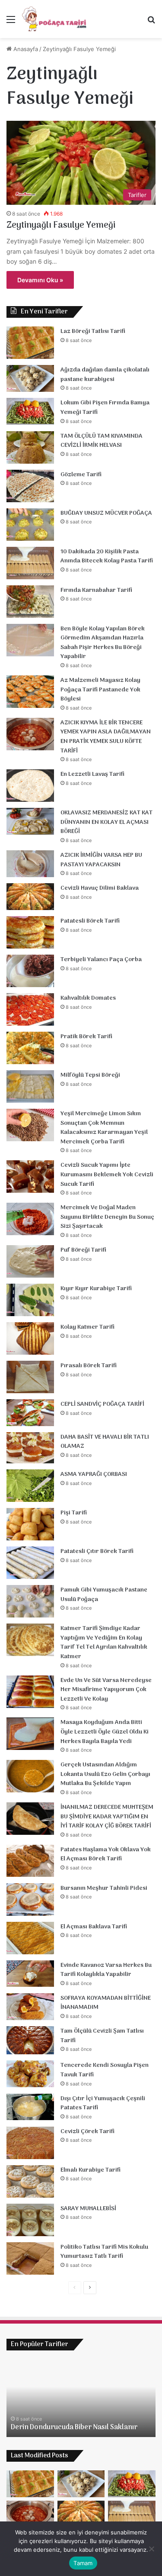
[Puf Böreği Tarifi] (30, 1261)
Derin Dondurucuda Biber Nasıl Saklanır (74, 2428)
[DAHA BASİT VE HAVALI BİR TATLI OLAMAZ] (30, 1448)
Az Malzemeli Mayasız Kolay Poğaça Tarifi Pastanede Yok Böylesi (100, 690)
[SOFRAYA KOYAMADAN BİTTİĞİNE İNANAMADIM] (30, 2007)
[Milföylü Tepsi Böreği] (30, 1086)
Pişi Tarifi (74, 1513)
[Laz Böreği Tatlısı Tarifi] (30, 343)
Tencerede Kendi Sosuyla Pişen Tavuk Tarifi (105, 2070)
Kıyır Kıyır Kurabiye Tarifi (96, 1289)
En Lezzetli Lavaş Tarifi (92, 774)
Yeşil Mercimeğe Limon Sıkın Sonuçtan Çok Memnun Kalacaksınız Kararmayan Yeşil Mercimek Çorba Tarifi (104, 1128)
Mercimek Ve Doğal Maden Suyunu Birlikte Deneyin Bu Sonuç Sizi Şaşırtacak (107, 1217)
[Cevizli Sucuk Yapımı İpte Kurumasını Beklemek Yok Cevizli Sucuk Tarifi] (30, 1177)
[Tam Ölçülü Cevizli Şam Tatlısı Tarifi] (30, 2040)
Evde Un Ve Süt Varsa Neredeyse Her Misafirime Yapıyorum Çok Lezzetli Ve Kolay (106, 1690)
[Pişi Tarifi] (30, 1524)
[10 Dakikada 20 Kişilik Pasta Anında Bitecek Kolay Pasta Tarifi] (30, 563)
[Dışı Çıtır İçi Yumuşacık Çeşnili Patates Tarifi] (30, 2107)
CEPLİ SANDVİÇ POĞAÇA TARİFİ (102, 1404)
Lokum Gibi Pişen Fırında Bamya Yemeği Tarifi (105, 408)
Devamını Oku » (40, 280)
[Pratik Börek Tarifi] (30, 1048)
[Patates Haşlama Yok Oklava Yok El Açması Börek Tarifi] (30, 1861)
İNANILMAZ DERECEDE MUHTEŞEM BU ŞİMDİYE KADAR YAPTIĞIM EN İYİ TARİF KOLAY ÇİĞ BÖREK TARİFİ (107, 1817)
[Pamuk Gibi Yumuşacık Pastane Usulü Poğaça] (30, 1601)
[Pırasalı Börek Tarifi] (30, 1377)
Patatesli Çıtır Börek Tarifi (97, 1551)
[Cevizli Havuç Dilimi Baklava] (30, 897)
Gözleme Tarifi (81, 475)
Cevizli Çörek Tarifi (87, 2132)
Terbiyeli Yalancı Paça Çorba (101, 960)
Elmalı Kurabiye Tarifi (91, 2170)
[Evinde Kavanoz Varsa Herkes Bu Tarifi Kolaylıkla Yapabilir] (30, 1974)
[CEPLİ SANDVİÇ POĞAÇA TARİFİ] (30, 1413)
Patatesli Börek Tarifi (90, 921)
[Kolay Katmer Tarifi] (30, 1338)
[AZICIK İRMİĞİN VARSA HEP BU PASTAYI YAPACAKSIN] (30, 864)
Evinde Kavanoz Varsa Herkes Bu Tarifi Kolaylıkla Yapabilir (106, 1970)
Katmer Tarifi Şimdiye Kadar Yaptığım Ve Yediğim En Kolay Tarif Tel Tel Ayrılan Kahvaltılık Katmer (104, 1643)
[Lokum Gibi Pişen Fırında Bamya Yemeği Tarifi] (30, 411)
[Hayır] (151, 2549)
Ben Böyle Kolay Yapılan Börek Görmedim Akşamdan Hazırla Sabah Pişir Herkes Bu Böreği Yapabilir (103, 643)
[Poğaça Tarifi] (55, 19)
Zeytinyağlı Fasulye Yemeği (61, 226)
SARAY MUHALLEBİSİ (88, 2209)
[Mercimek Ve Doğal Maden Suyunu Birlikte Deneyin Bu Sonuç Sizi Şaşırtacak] (30, 1219)
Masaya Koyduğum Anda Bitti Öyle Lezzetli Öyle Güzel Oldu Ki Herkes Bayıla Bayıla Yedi (105, 1732)
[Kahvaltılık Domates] (30, 1009)
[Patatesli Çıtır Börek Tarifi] (30, 1563)
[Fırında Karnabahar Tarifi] (30, 602)
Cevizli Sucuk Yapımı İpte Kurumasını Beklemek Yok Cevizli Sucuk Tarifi (107, 1175)
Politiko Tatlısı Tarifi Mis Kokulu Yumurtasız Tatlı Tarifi (104, 2252)
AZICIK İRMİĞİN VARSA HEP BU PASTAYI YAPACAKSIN (101, 860)
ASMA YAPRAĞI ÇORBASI (94, 1474)
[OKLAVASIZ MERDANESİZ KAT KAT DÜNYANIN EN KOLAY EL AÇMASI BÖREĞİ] (30, 821)
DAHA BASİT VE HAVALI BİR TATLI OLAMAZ (105, 1442)
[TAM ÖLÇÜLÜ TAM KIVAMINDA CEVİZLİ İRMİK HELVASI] (30, 447)
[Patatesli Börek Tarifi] (30, 932)
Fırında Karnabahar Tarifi (96, 590)
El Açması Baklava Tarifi (94, 1927)
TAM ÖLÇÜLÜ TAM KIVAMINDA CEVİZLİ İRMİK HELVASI (102, 441)
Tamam (83, 2563)
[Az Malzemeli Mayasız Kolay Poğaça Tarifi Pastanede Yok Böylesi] (30, 692)
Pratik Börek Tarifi (86, 1037)
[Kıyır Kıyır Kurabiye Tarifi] (30, 1300)
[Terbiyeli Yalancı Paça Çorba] (30, 971)
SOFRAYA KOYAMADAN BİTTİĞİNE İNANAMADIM (106, 2003)
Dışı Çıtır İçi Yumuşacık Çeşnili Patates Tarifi (103, 2103)
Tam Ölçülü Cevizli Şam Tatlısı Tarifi (102, 2036)
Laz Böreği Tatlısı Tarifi (93, 331)
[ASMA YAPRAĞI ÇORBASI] (30, 1486)
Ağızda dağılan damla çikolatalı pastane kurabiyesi (105, 375)
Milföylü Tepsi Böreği (90, 1075)
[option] (81, 2398)
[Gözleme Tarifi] (30, 486)
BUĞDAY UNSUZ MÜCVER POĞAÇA (106, 513)
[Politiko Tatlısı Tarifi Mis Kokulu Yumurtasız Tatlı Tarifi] (30, 2258)
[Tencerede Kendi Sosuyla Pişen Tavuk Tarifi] (30, 2074)
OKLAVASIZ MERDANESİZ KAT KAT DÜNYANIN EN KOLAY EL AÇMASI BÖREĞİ (106, 822)
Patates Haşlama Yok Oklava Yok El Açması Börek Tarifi (106, 1855)
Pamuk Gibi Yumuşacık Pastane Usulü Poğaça (104, 1595)
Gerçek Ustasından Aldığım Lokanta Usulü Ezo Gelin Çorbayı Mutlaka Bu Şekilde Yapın (105, 1774)
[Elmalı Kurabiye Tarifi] (30, 2181)
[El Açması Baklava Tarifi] (30, 1938)
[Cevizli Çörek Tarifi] (30, 2143)
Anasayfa (25, 49)
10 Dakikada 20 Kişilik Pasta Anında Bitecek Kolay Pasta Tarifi (107, 557)
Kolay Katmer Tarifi (87, 1327)
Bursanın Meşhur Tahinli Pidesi (104, 1888)
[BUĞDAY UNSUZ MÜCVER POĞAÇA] (30, 525)
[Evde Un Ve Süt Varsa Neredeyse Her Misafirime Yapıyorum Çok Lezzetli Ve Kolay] (30, 1692)
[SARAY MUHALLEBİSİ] (30, 2220)
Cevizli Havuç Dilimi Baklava (100, 888)
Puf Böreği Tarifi (83, 1250)
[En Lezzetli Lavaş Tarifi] (30, 786)
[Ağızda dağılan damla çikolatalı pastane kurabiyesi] (30, 378)
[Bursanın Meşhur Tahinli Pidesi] (30, 1900)
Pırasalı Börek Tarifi (89, 1366)
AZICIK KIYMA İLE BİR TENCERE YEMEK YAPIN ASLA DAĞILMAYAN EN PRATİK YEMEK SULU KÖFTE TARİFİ (106, 737)
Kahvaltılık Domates (88, 998)
